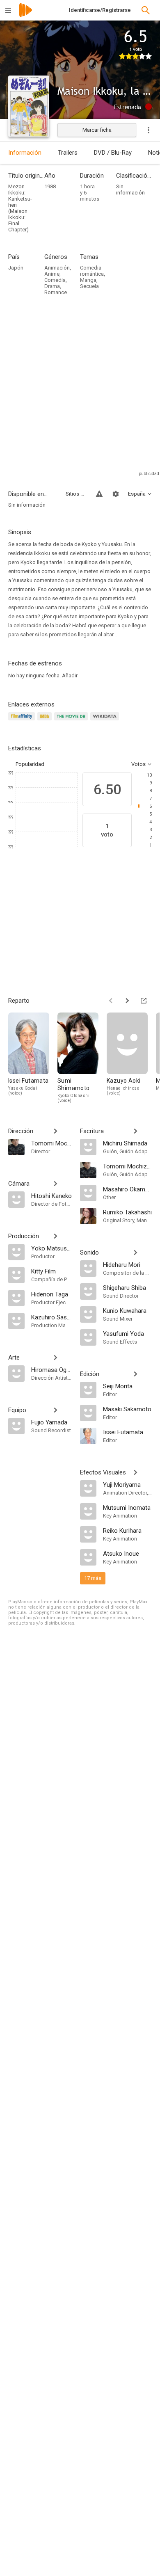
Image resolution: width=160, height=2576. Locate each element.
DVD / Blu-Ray (113, 153)
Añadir (70, 675)
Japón (16, 268)
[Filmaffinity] (23, 721)
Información (25, 153)
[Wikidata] (106, 721)
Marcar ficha (97, 130)
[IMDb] (46, 721)
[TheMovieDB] (72, 721)
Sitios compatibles (76, 494)
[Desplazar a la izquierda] (111, 1001)
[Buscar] (146, 10)
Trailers (68, 153)
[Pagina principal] (25, 15)
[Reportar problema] (99, 494)
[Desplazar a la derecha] (127, 1001)
